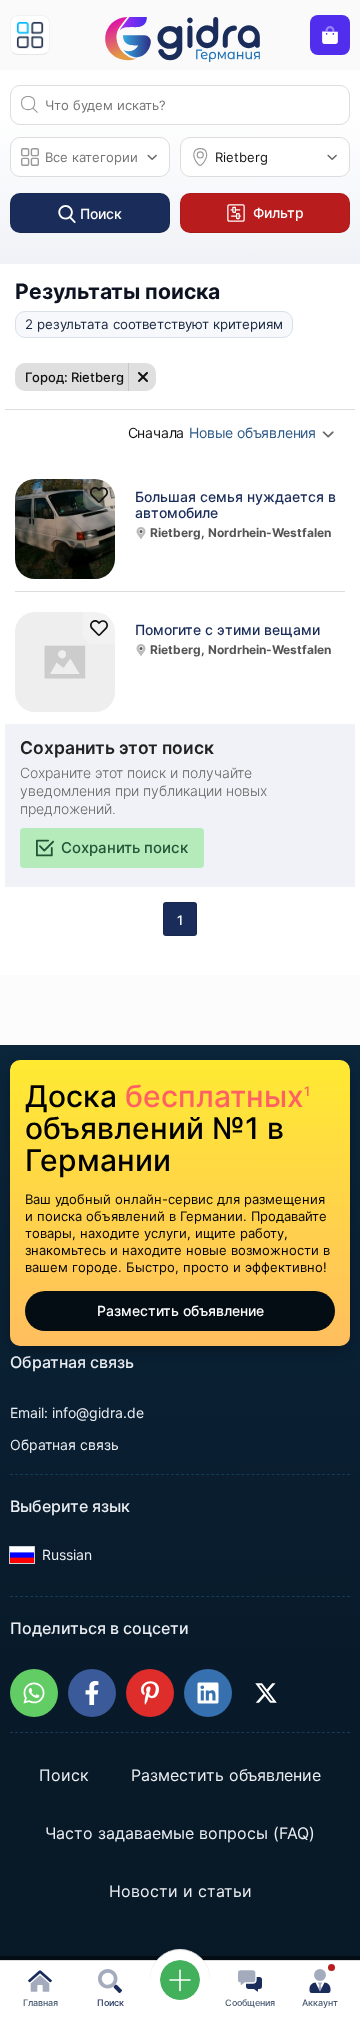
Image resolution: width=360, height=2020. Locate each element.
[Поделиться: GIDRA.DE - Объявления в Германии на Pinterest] (150, 1693)
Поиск (64, 1776)
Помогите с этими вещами (227, 630)
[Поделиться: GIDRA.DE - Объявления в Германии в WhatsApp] (34, 1693)
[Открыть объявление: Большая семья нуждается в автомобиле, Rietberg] (65, 529)
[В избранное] (99, 495)
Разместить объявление (180, 1310)
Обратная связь (64, 1444)
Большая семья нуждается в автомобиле (235, 505)
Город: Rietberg (74, 377)
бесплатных (217, 1096)
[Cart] (330, 35)
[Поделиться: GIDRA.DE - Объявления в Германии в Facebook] (92, 1693)
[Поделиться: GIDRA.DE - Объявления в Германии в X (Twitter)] (266, 1693)
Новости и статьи (180, 1892)
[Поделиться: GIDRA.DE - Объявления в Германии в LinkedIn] (208, 1693)
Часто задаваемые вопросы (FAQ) (180, 1834)
